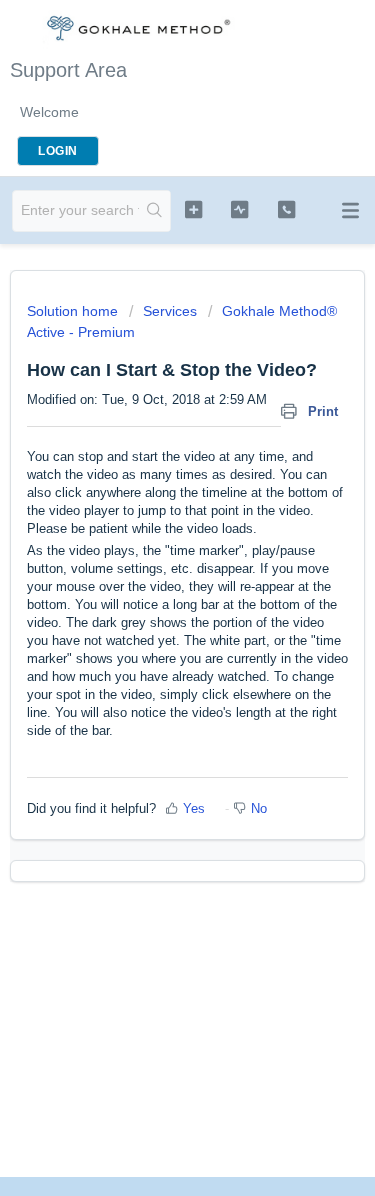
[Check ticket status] (239, 209)
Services (170, 311)
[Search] (154, 211)
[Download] (151, 587)
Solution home (74, 311)
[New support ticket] (193, 209)
